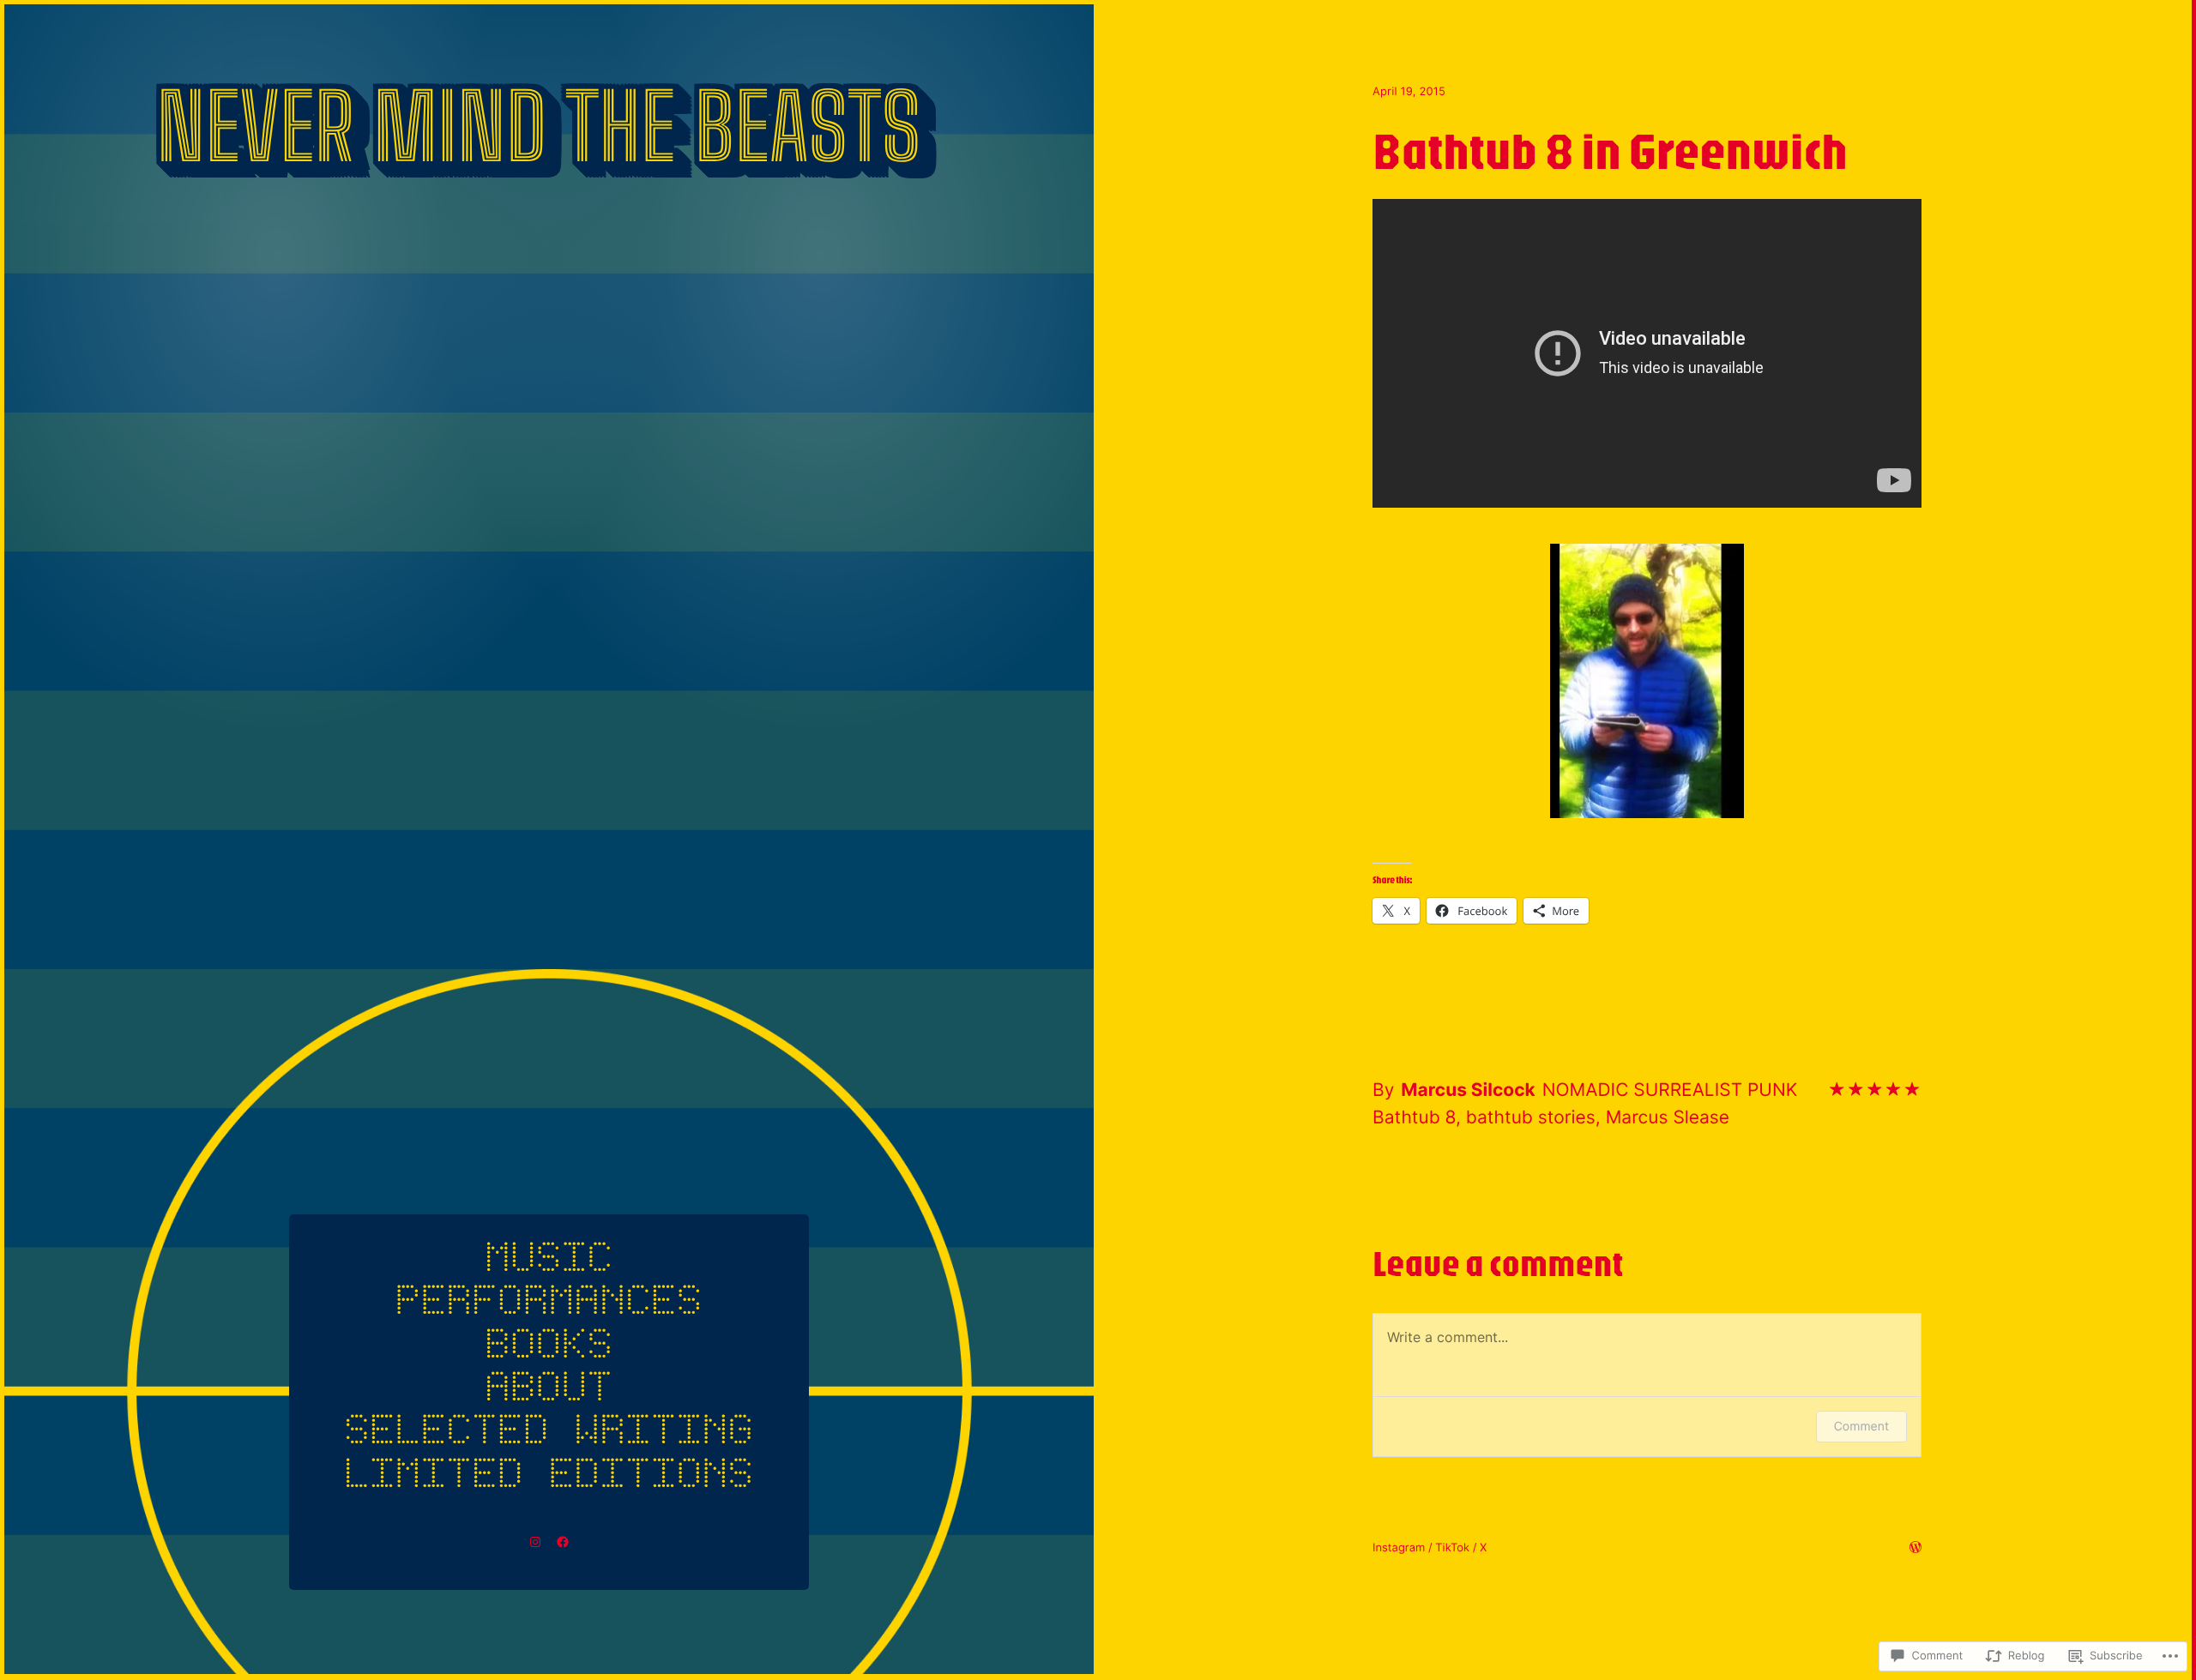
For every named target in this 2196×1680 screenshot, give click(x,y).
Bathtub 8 (1414, 1118)
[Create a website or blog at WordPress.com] (1915, 1549)
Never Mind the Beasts (538, 126)
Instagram (1399, 1548)
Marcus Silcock (1468, 1090)
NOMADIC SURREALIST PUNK (1670, 1090)
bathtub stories (1531, 1118)
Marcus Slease (1668, 1118)
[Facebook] (563, 1542)
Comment (1861, 1427)
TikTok (1452, 1548)
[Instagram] (535, 1542)
